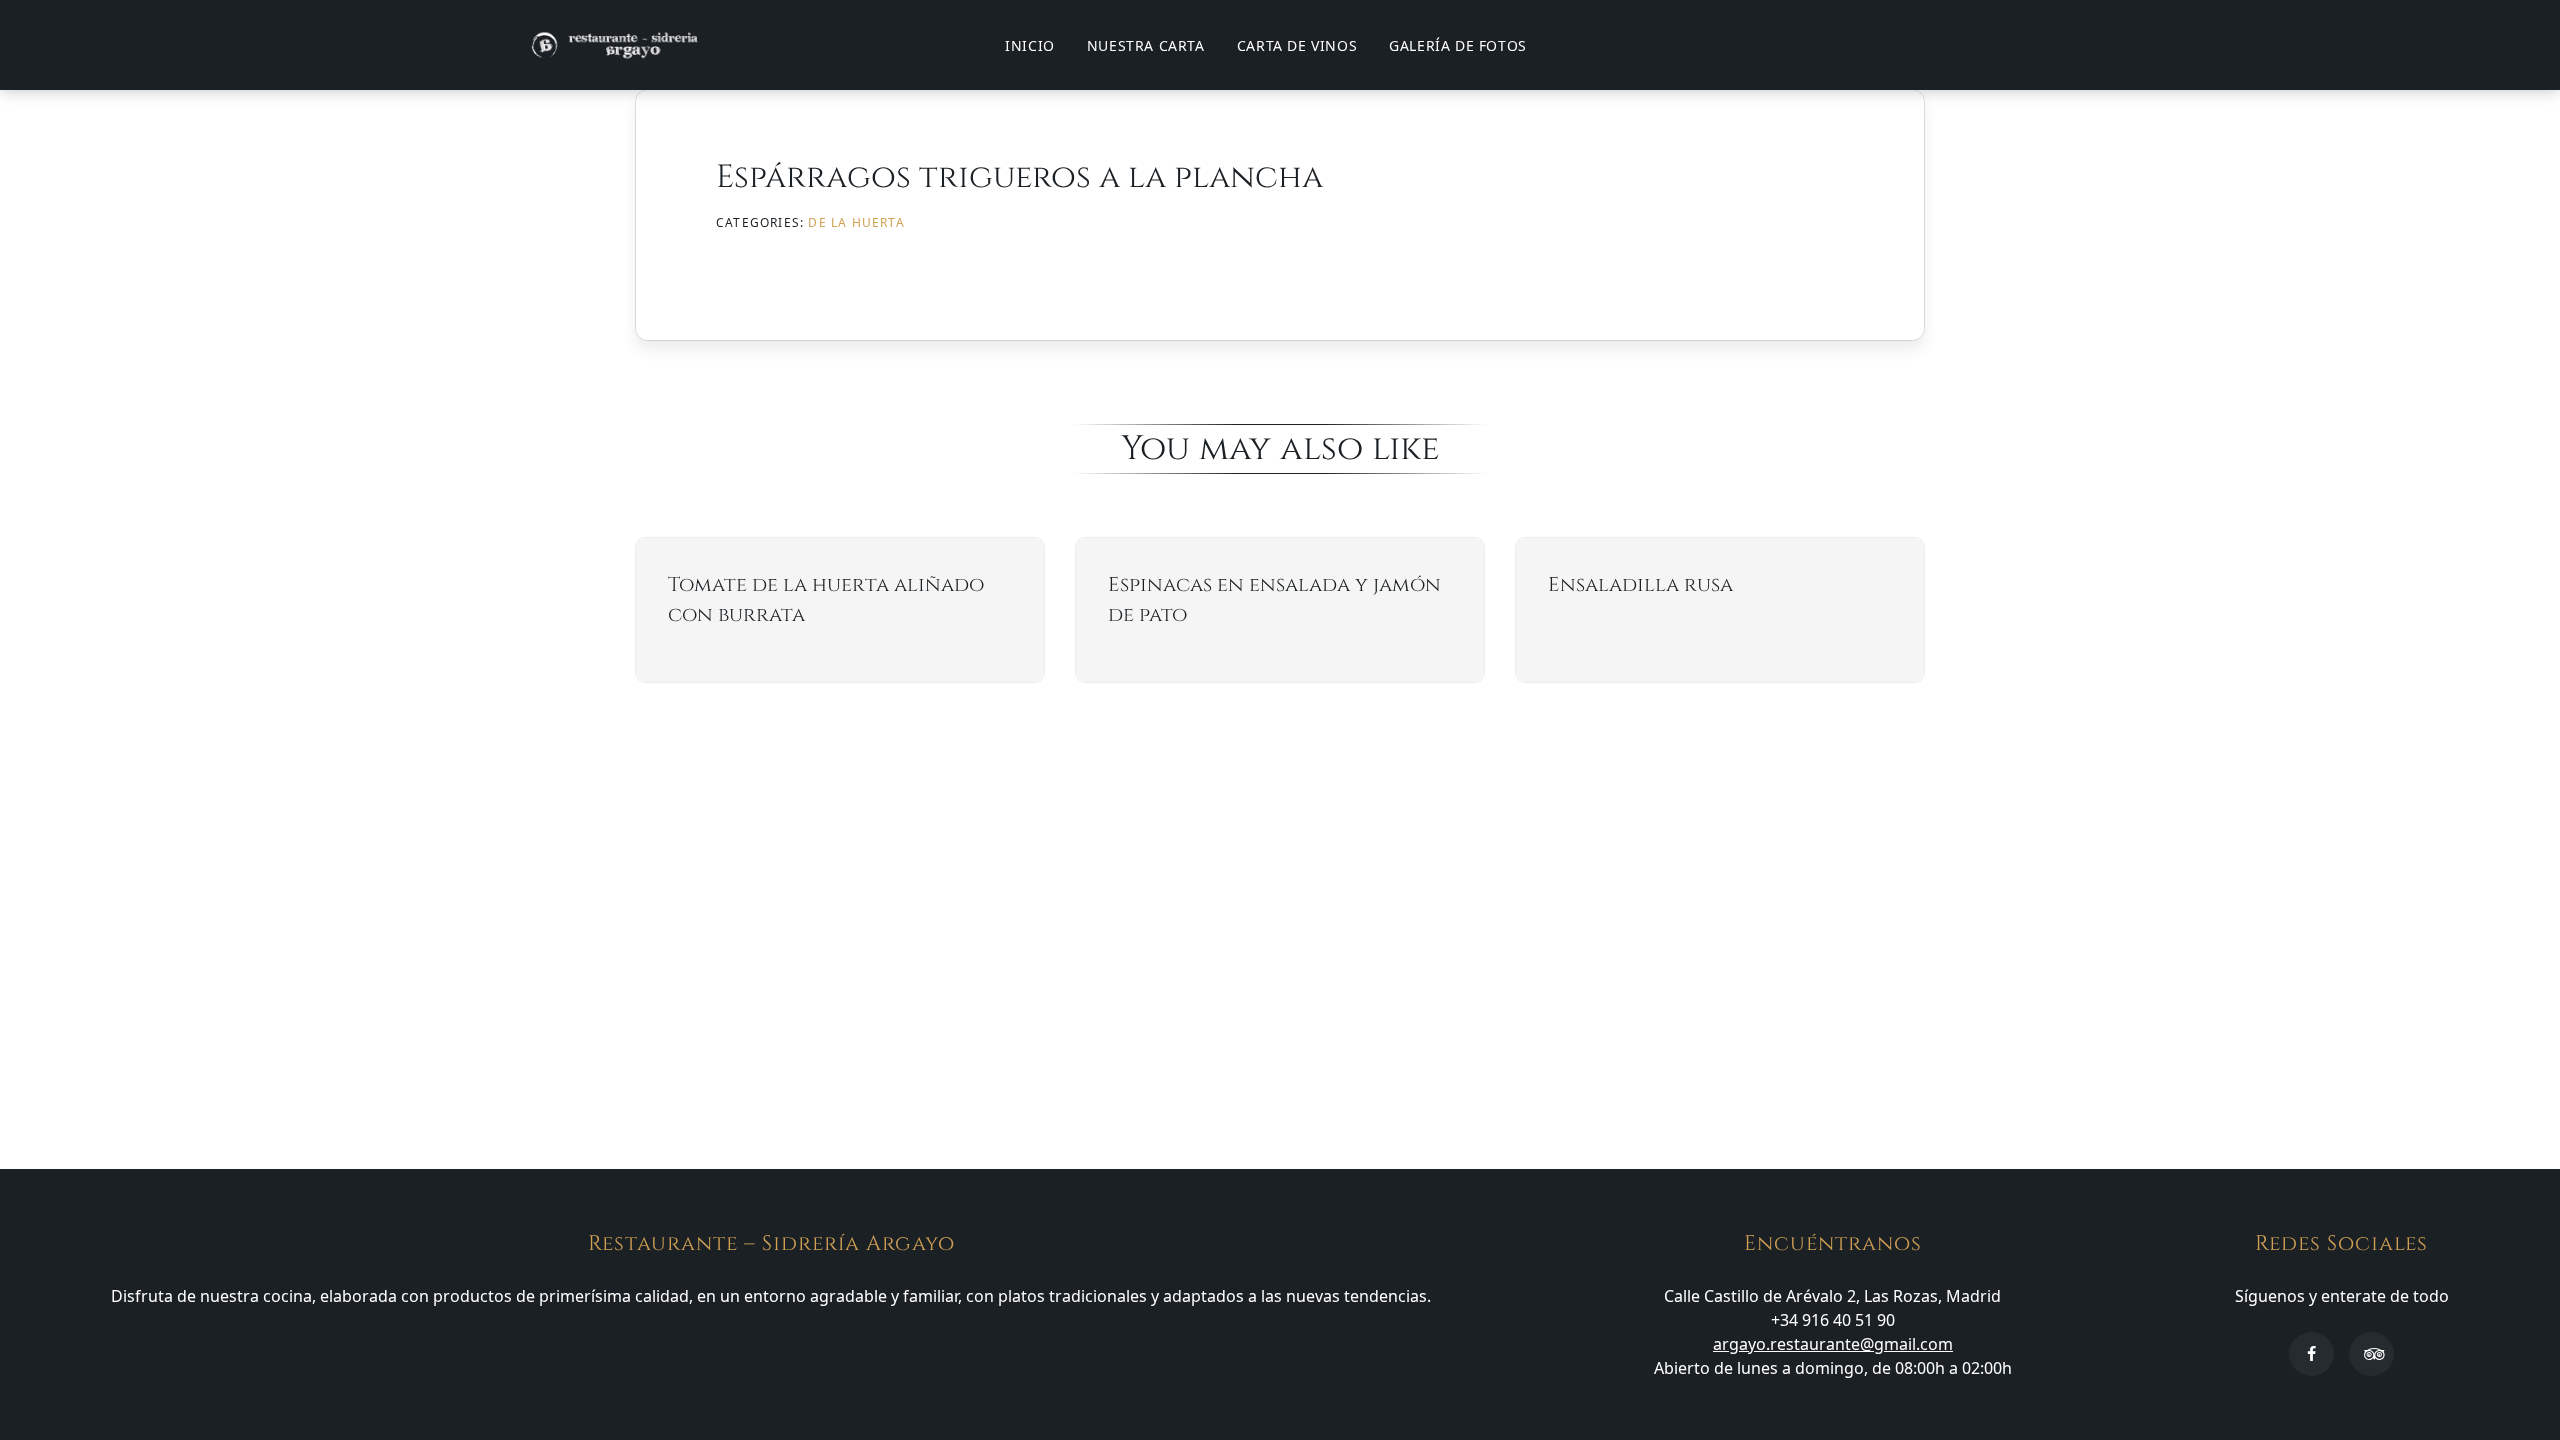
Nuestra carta (1146, 45)
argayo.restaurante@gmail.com (1833, 1344)
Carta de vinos (1297, 45)
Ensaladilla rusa (1640, 584)
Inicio (1030, 45)
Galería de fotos (1458, 45)
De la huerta (856, 222)
